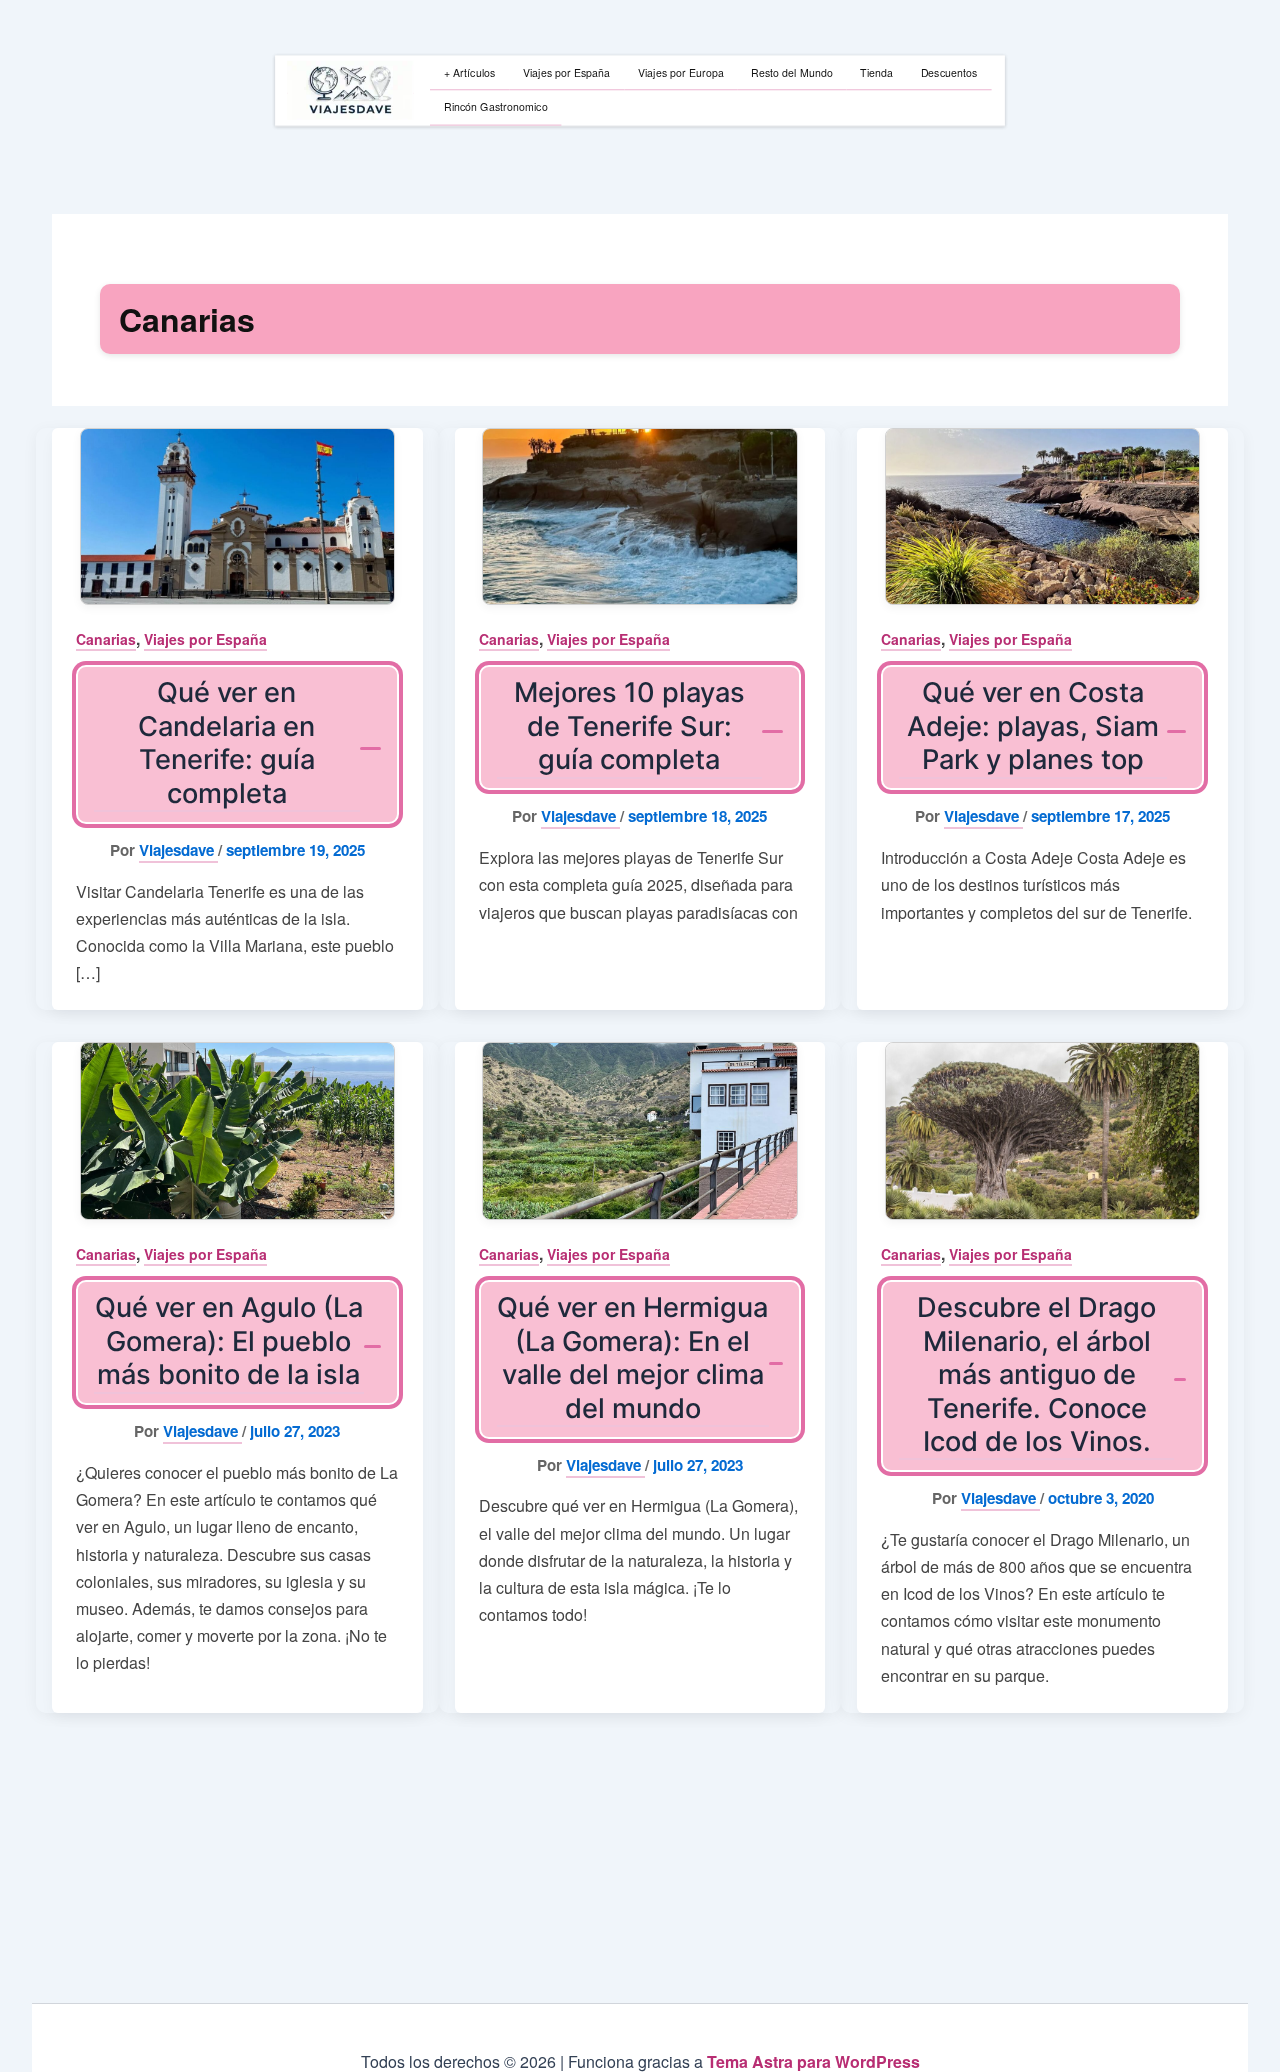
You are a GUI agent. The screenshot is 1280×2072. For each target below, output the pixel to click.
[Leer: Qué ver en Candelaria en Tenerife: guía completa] (237, 516)
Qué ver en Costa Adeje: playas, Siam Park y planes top (1033, 726)
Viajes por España (205, 639)
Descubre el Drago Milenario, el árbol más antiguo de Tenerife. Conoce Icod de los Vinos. (1036, 1374)
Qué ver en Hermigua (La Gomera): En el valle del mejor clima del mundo (632, 1357)
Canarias (106, 639)
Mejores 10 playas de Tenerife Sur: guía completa (629, 726)
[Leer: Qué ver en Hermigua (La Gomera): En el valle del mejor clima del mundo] (640, 1130)
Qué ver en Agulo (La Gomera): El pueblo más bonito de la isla (229, 1341)
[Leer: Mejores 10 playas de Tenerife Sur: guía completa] (640, 516)
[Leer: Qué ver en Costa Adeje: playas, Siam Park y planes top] (1042, 516)
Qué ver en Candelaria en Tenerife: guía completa (226, 742)
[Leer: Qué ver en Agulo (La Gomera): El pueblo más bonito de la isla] (237, 1130)
